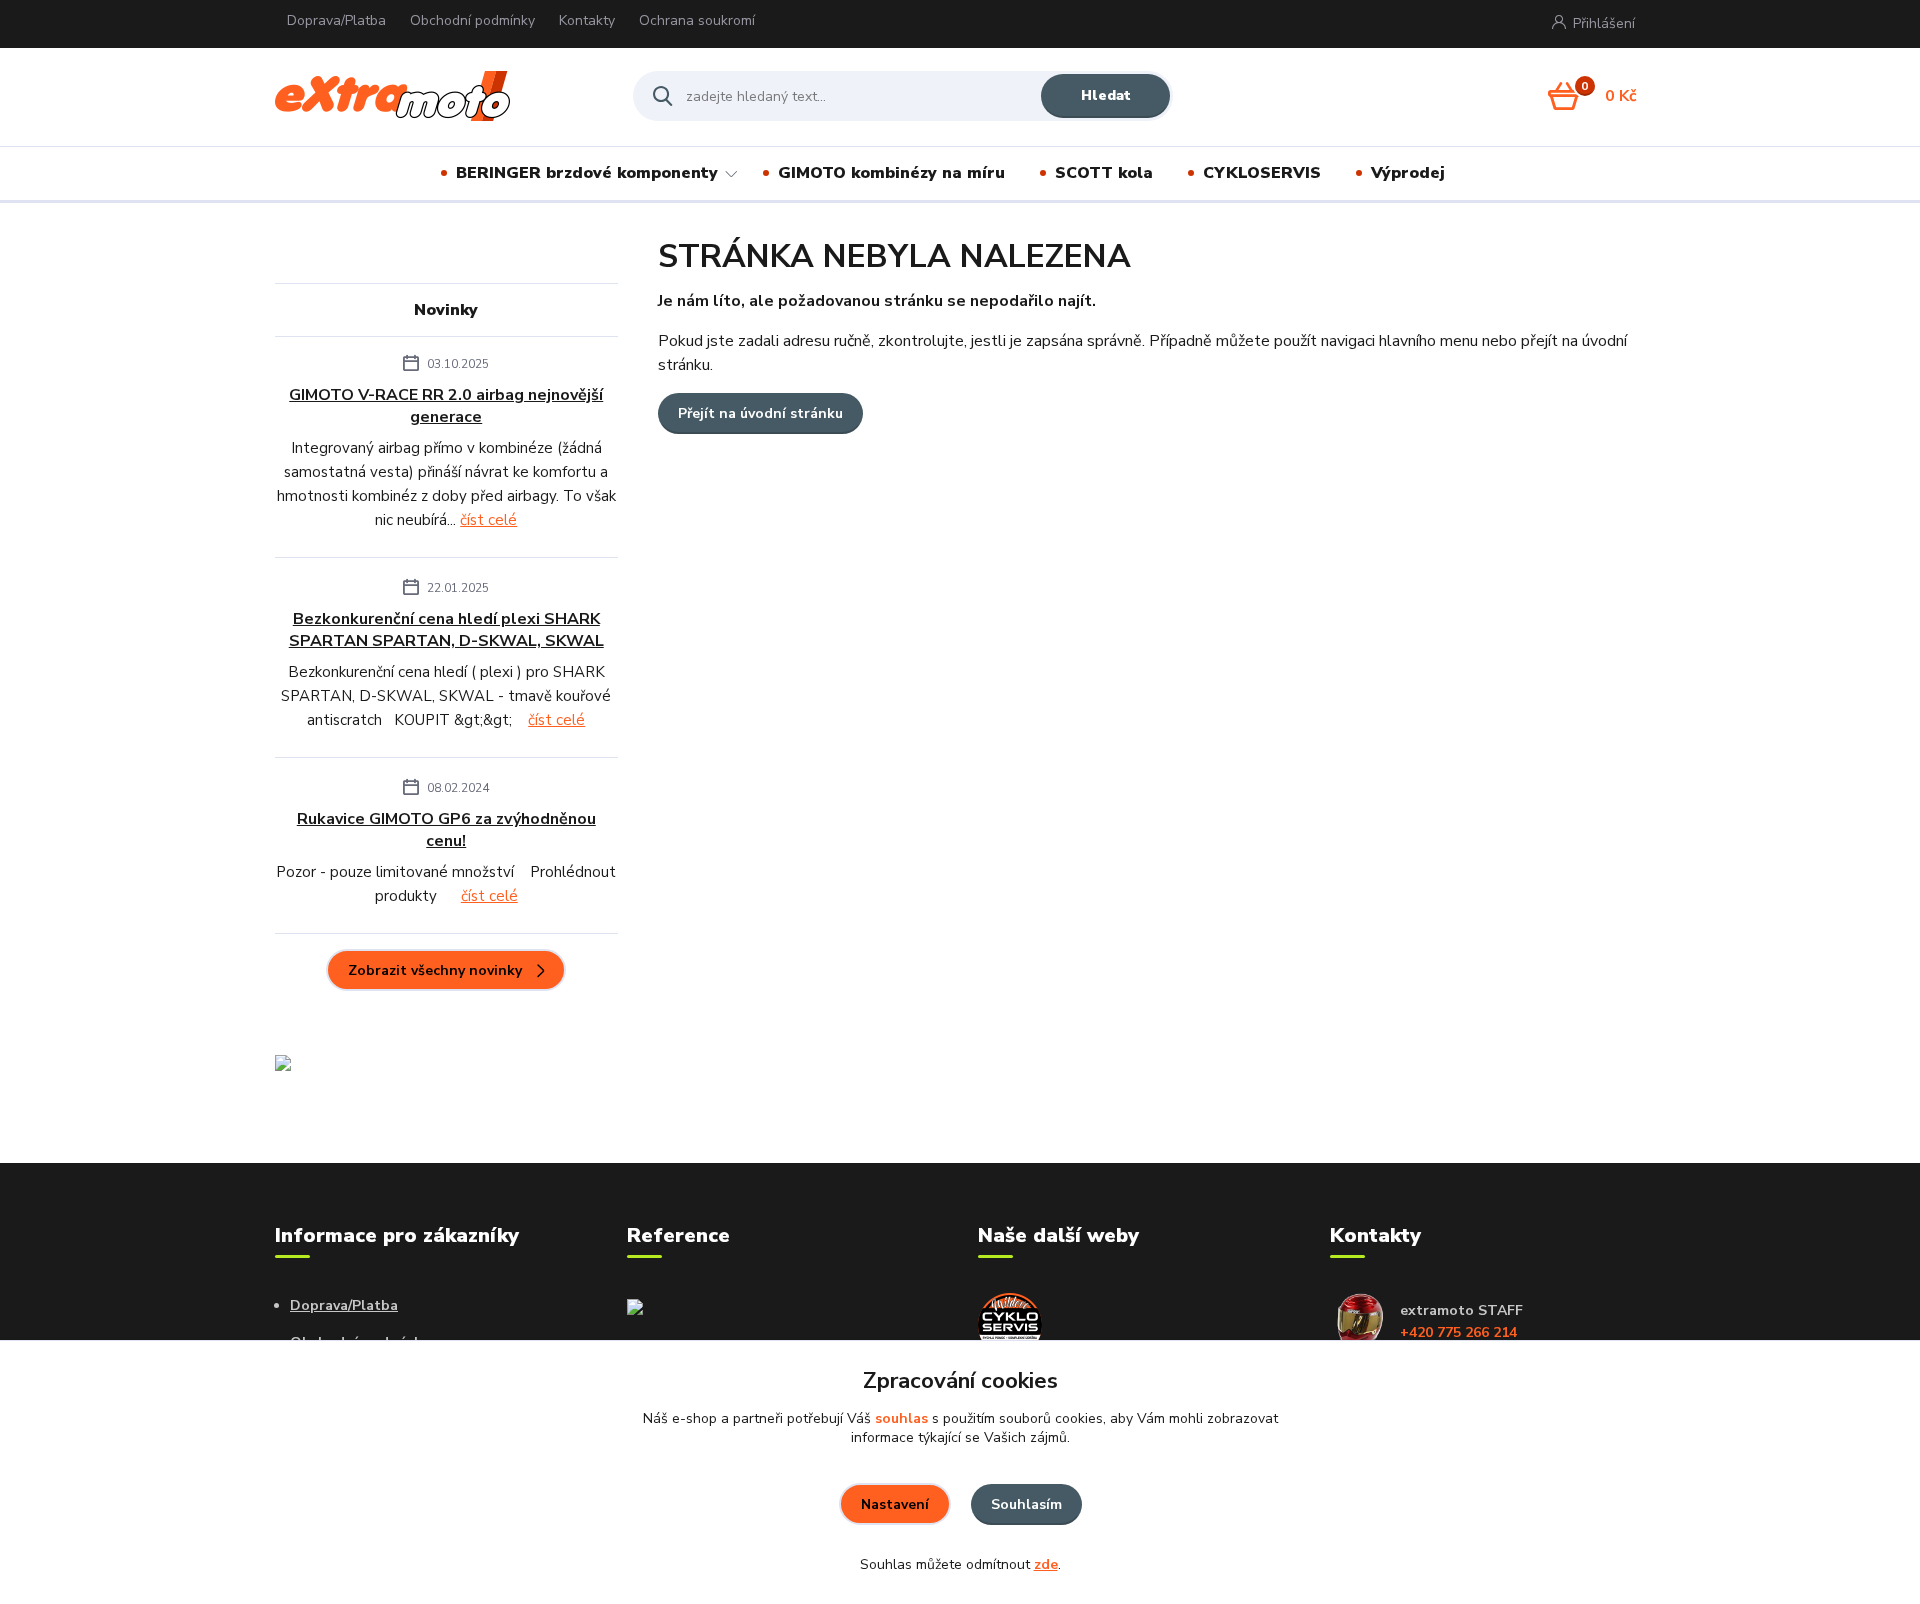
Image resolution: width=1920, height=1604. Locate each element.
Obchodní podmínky (472, 20)
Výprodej (1408, 173)
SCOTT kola (1104, 173)
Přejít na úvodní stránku (760, 413)
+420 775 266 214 (1458, 1332)
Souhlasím (1026, 1504)
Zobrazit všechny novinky (435, 970)
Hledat (1106, 95)
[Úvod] (436, 96)
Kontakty (587, 20)
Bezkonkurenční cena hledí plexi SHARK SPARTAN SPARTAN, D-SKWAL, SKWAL (446, 630)
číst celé (488, 520)
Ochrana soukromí (697, 20)
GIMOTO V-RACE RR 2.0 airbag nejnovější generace (446, 406)
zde (1046, 1564)
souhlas (901, 1418)
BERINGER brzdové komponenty (587, 173)
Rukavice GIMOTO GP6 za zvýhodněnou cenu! (446, 830)
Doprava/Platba (336, 20)
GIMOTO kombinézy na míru (891, 173)
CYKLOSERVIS (1262, 173)
